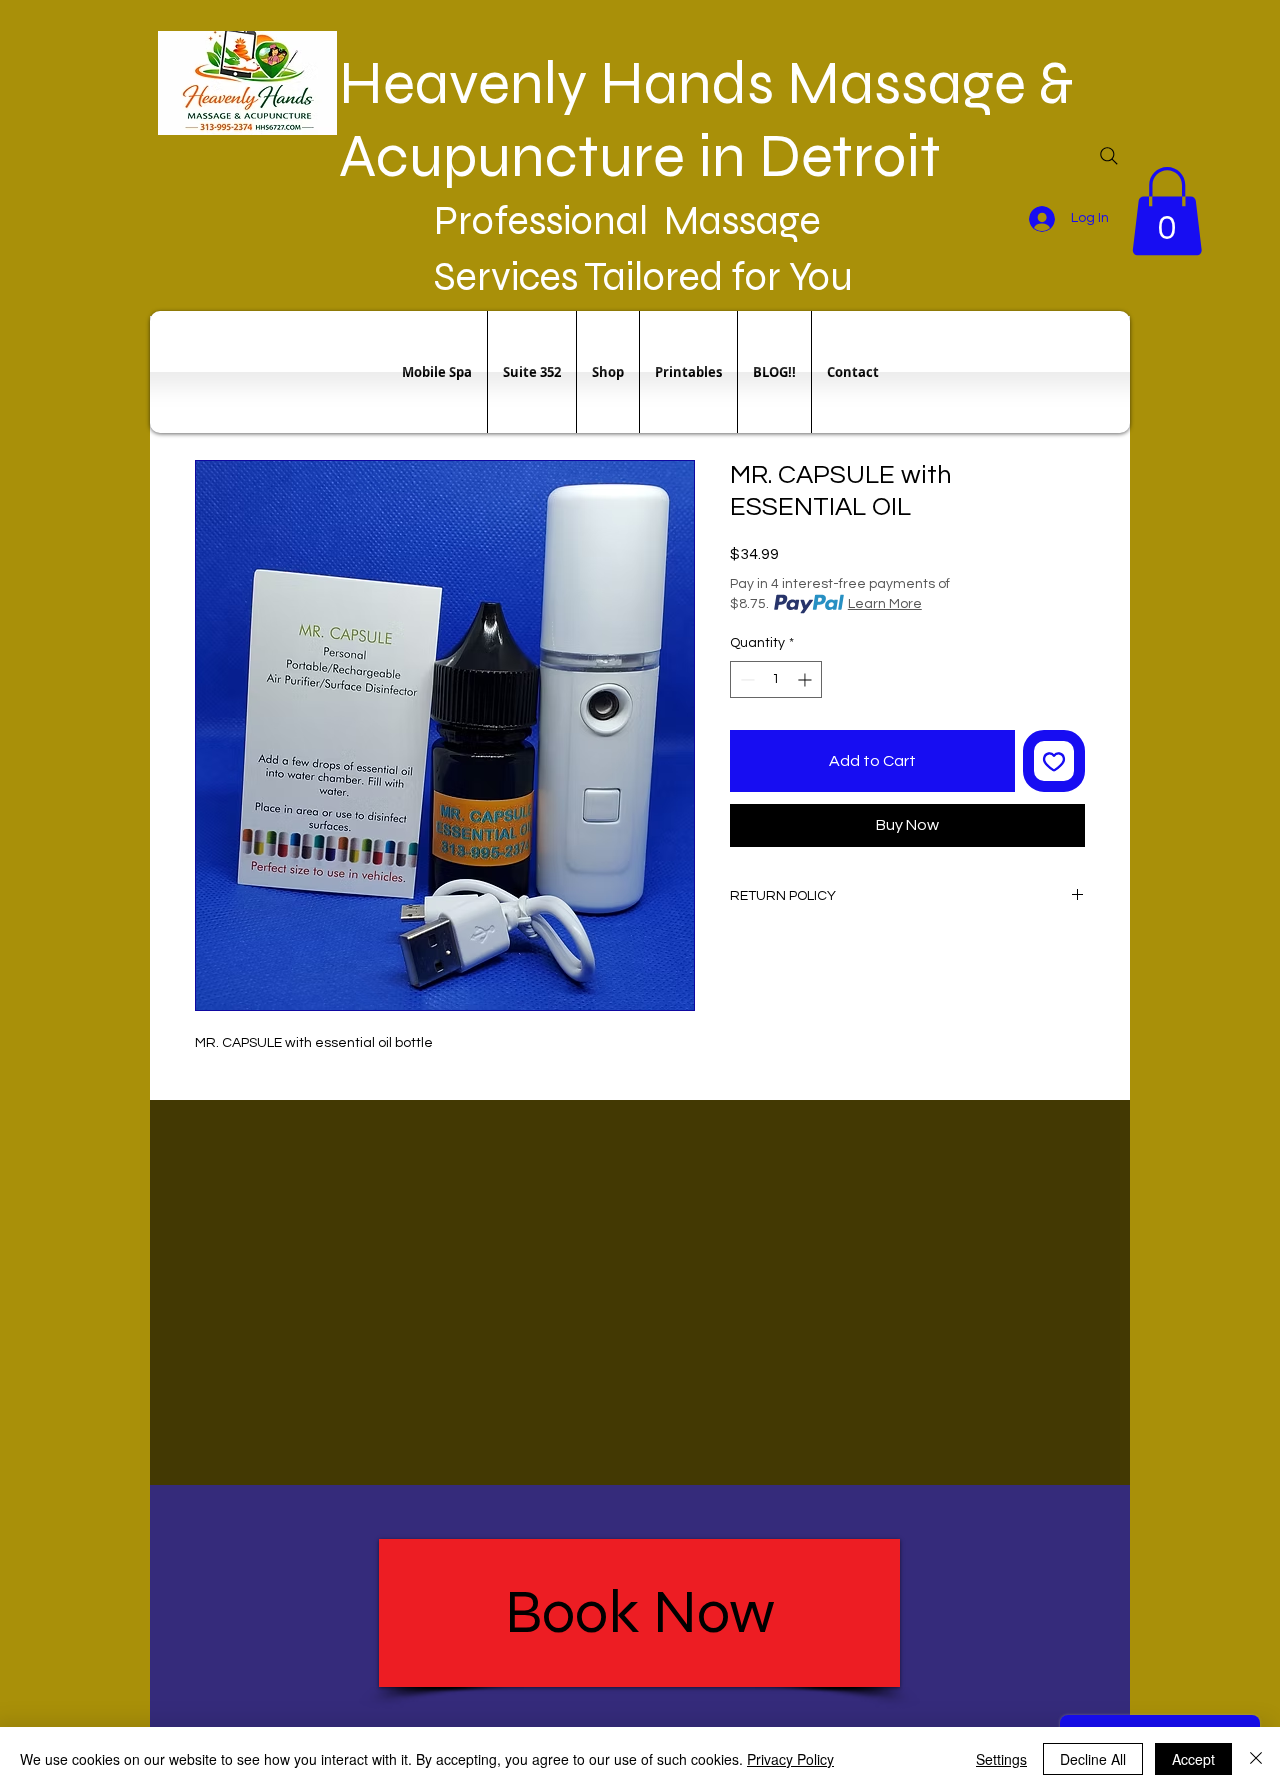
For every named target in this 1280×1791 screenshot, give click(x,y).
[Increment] (806, 679)
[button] (1167, 211)
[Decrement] (745, 679)
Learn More (885, 604)
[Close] (1256, 1759)
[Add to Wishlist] (1054, 761)
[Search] (1109, 156)
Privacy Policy (790, 1759)
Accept (1193, 1759)
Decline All (1093, 1759)
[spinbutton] (776, 679)
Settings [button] (1001, 1759)
